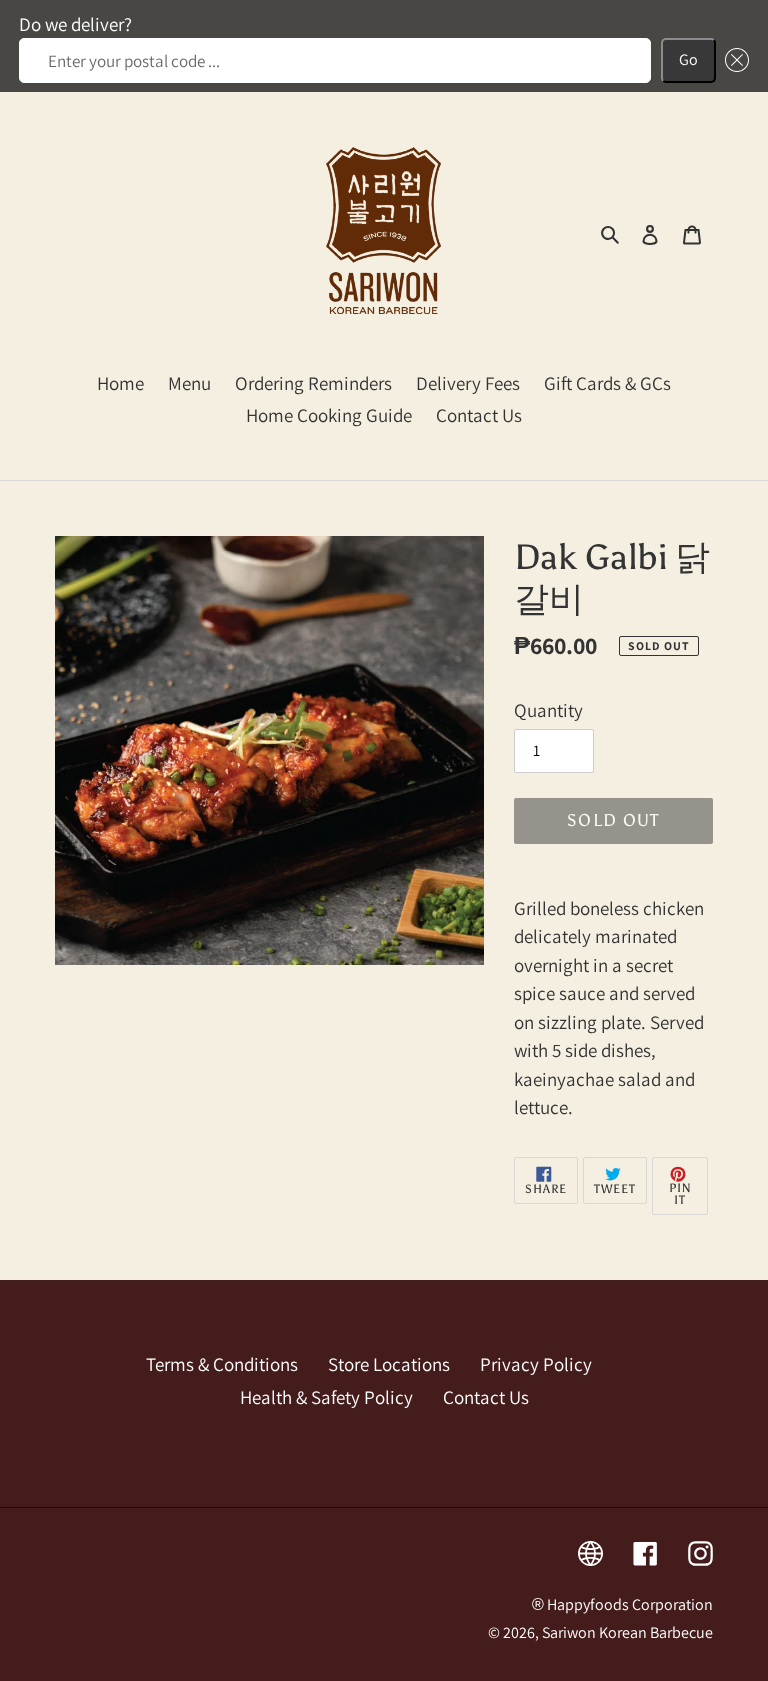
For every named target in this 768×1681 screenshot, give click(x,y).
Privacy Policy (536, 1364)
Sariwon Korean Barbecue (627, 1632)
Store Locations (389, 1364)
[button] (733, 60)
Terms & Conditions (222, 1364)
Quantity (548, 710)
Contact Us (486, 1397)
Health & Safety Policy (326, 1397)
